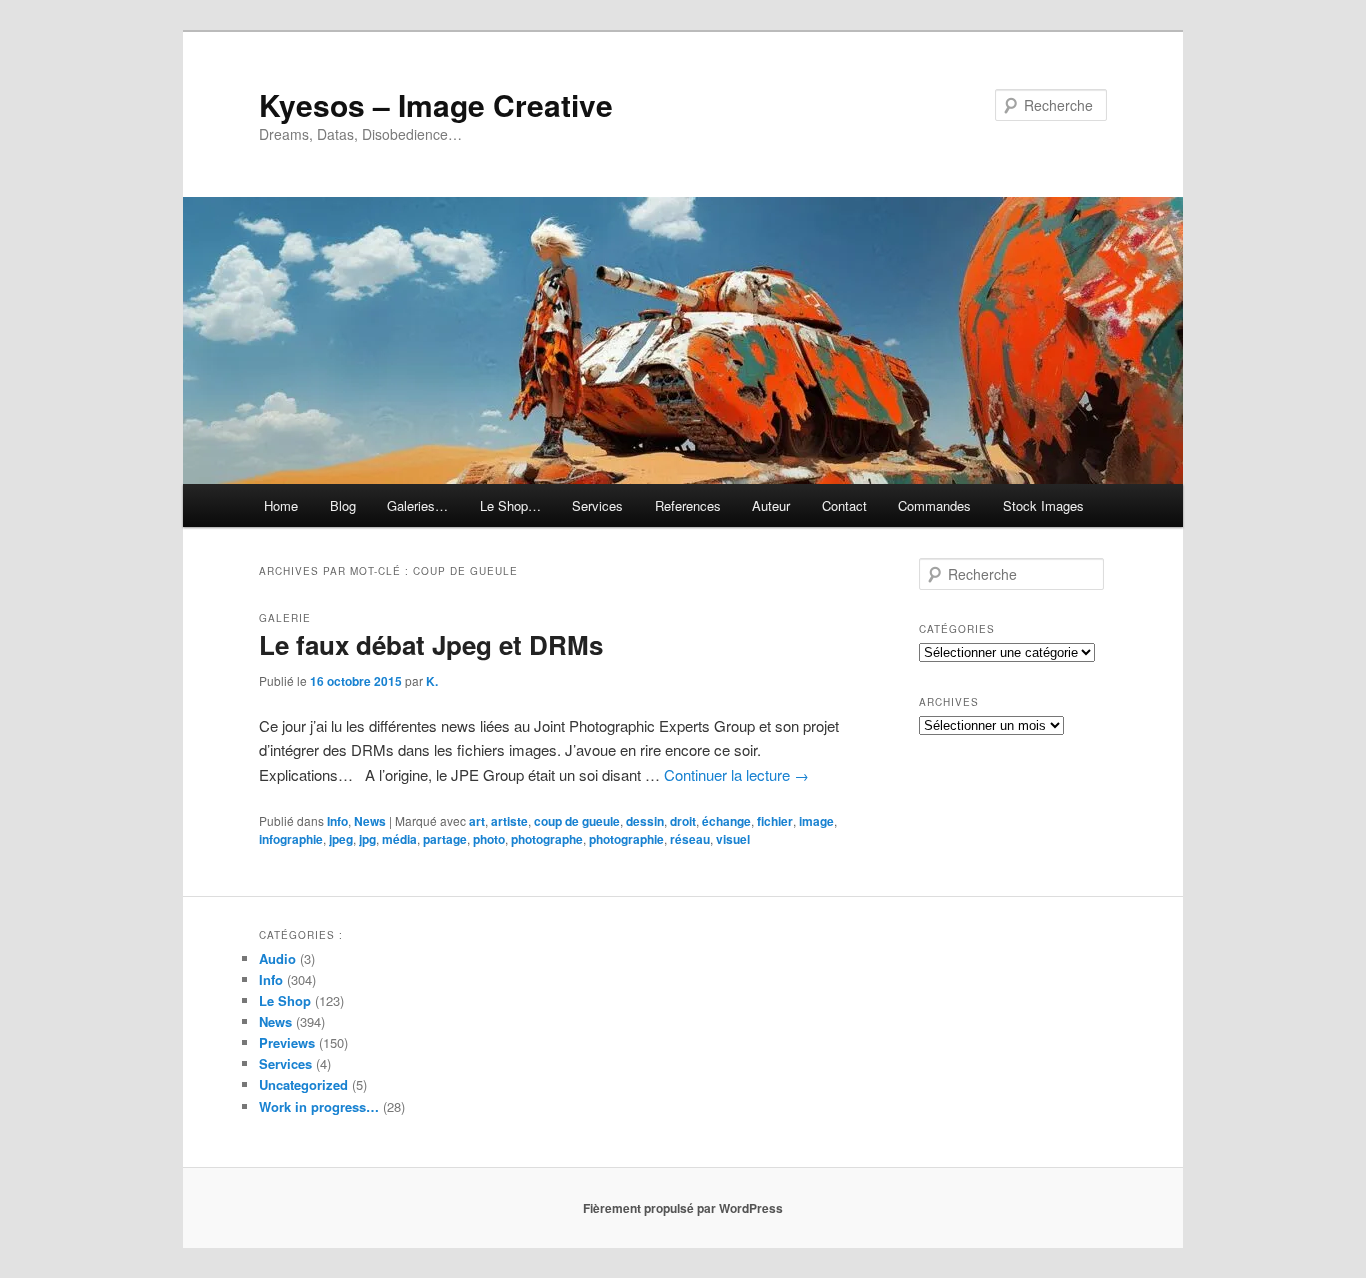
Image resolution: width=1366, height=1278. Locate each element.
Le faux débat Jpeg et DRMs (431, 644)
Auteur (771, 505)
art (477, 821)
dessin (645, 821)
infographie (291, 839)
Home (281, 505)
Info (337, 821)
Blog (343, 505)
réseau (690, 839)
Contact (844, 505)
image (816, 821)
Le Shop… (510, 505)
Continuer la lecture (736, 774)
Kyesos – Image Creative (436, 104)
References (688, 505)
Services (597, 505)
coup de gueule (577, 821)
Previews (287, 1042)
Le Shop (285, 1000)
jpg (367, 839)
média (399, 839)
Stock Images (1043, 505)
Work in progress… (319, 1106)
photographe (547, 839)
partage (445, 839)
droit (683, 821)
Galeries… (417, 505)
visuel (733, 839)
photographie (626, 839)
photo (489, 839)
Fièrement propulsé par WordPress (683, 1208)
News (370, 821)
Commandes (934, 505)
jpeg (341, 839)
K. (432, 681)
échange (726, 821)
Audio (277, 958)
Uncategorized (303, 1084)
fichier (775, 821)
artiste (509, 821)
